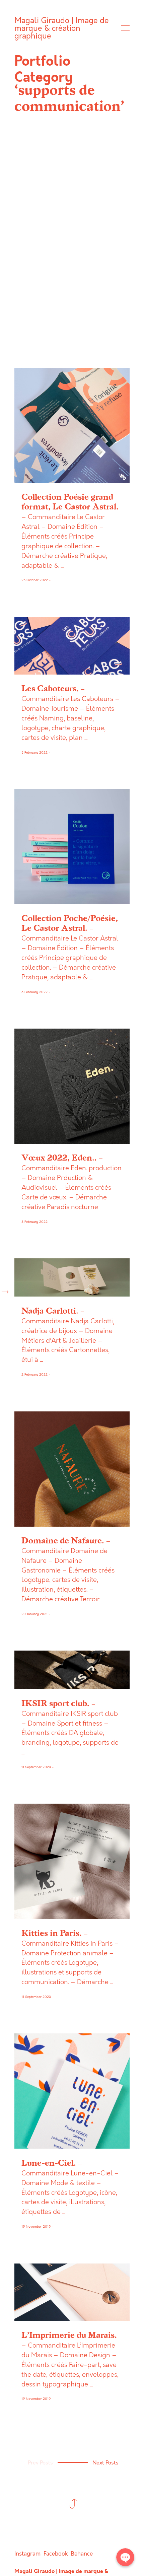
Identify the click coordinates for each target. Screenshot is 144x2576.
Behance (82, 2554)
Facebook (56, 2554)
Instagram (27, 2554)
